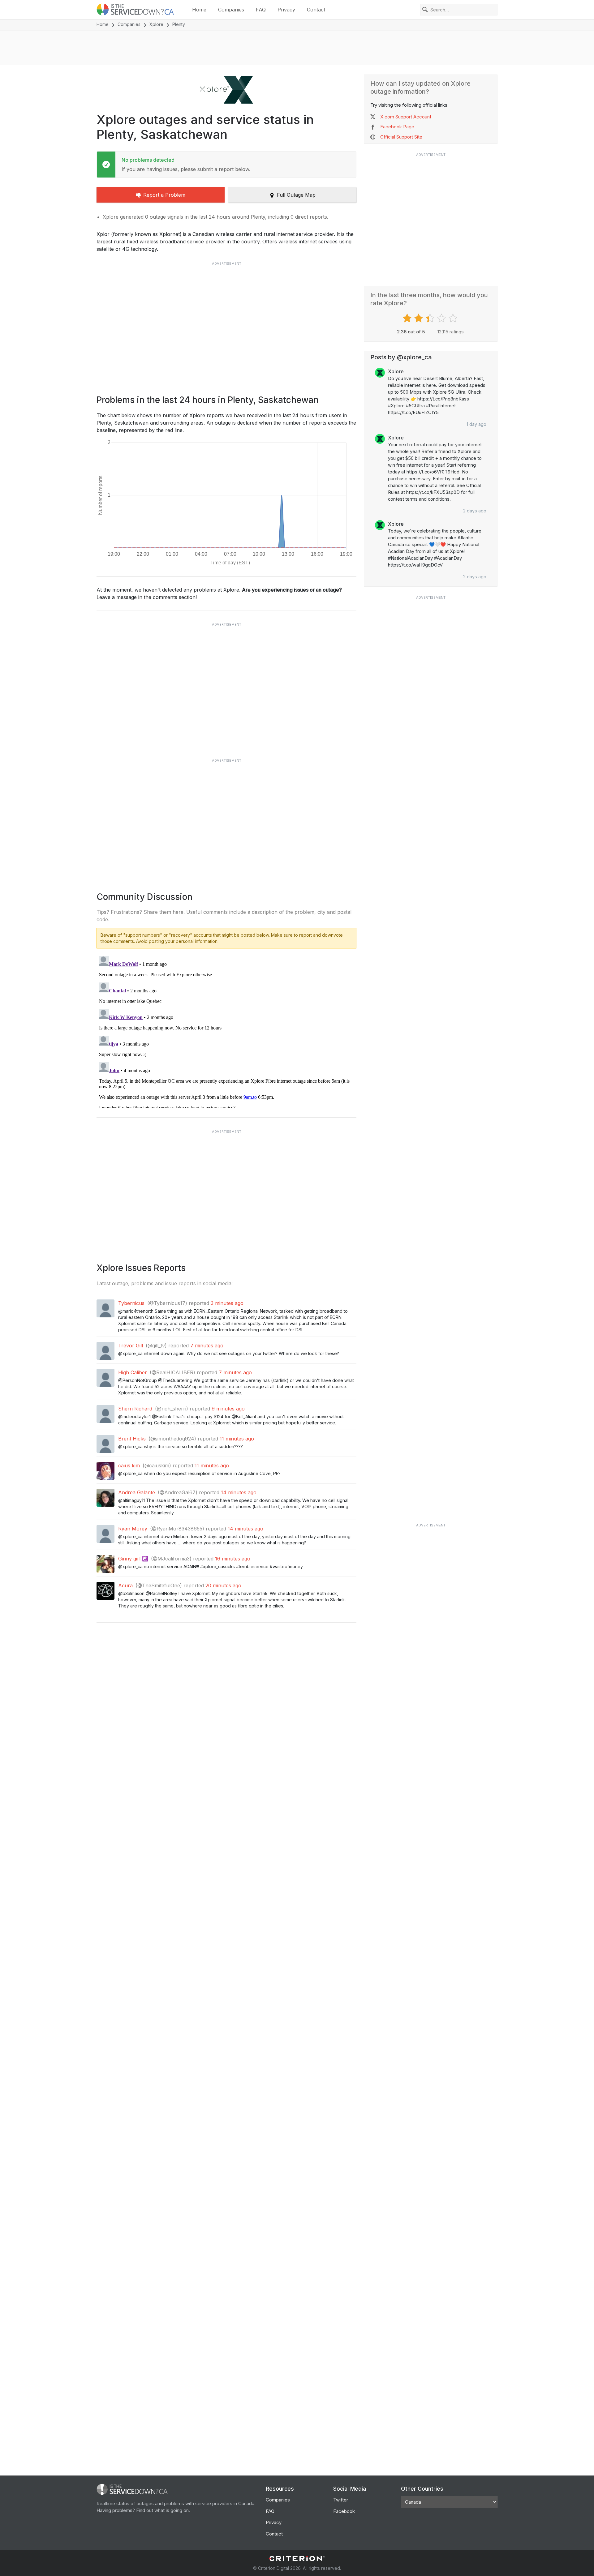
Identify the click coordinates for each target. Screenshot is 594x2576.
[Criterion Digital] (297, 2559)
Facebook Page (397, 127)
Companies (231, 10)
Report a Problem (164, 195)
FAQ (261, 10)
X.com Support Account (406, 117)
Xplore (156, 24)
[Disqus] (226, 1031)
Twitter (341, 2500)
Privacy (286, 10)
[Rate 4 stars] (442, 318)
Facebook (344, 2511)
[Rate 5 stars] (454, 318)
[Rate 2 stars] (419, 318)
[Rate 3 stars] (431, 318)
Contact (316, 10)
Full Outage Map (296, 195)
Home (199, 10)
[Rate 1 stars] (408, 318)
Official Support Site (401, 137)
